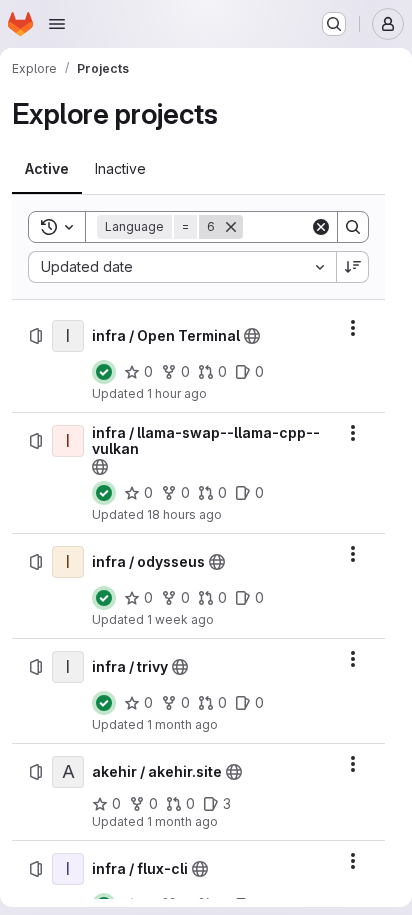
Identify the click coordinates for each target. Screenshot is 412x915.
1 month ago (182, 724)
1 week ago (180, 619)
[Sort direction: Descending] (353, 267)
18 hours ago (184, 514)
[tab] (47, 169)
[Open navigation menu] (57, 24)
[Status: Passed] (104, 372)
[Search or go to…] (334, 24)
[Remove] (231, 227)
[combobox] (182, 267)
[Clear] (321, 227)
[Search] (353, 227)
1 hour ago (177, 393)
